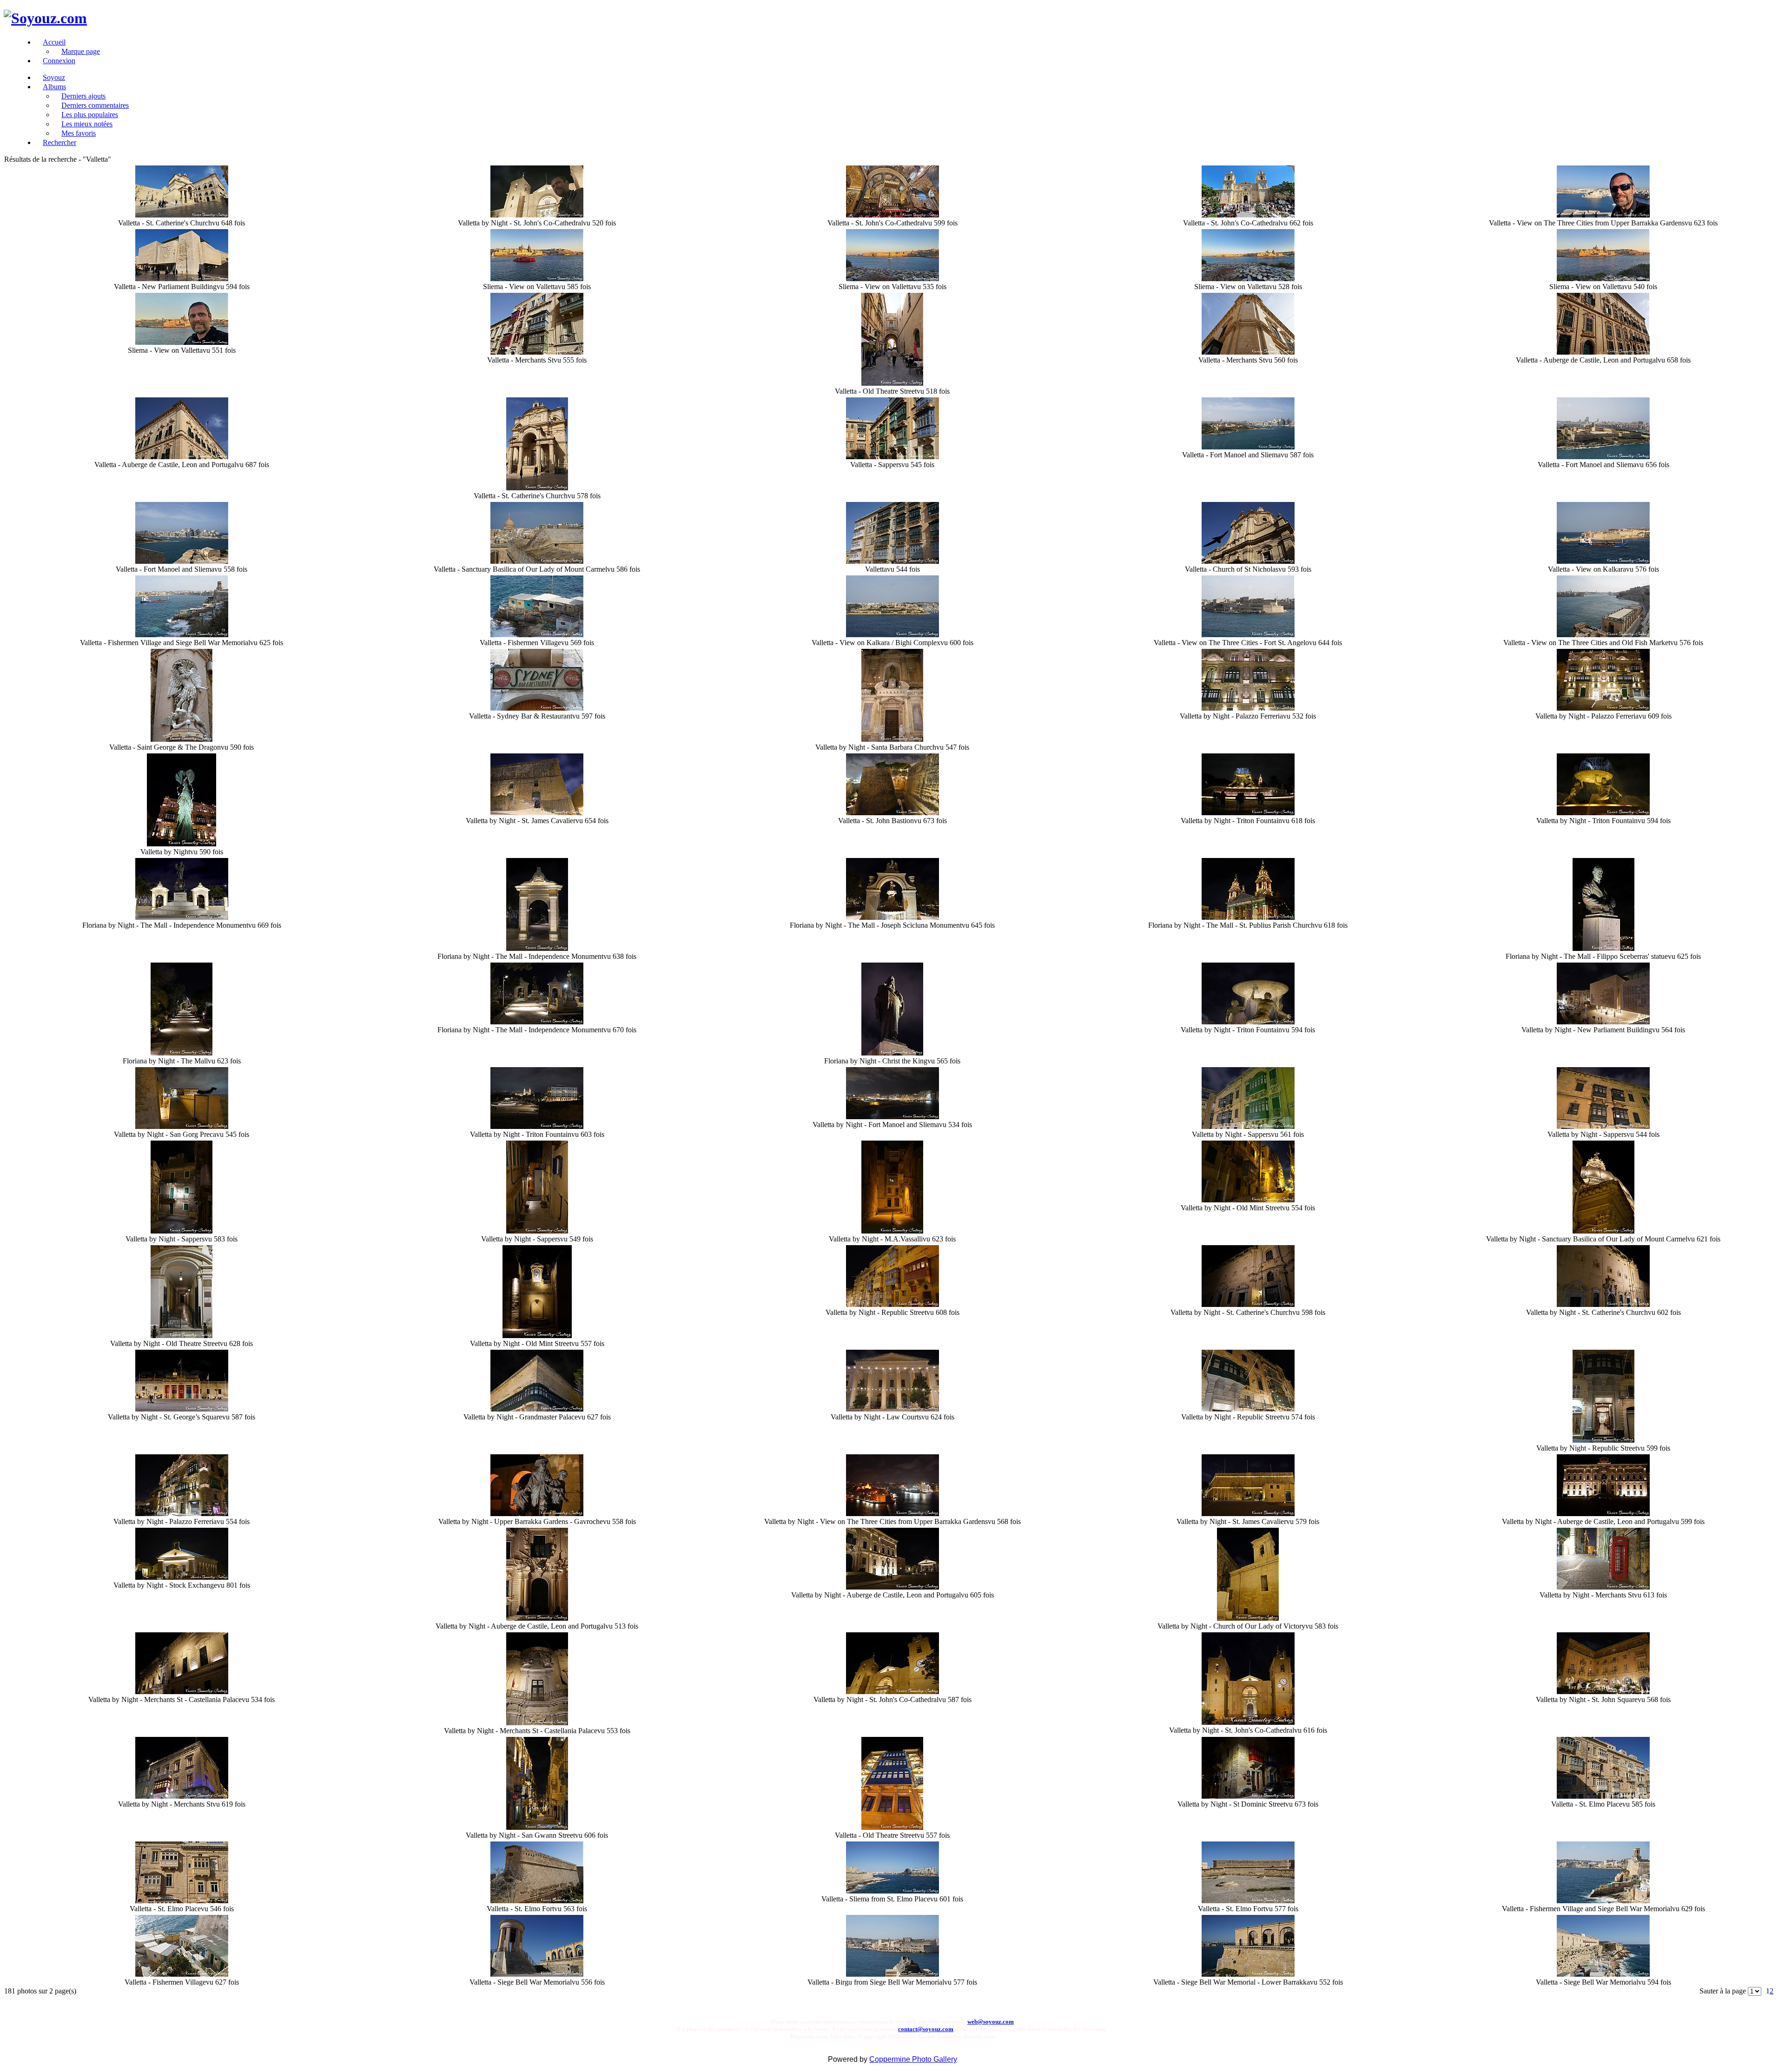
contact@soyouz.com (926, 2029)
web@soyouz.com (991, 2022)
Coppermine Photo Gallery (913, 2059)
